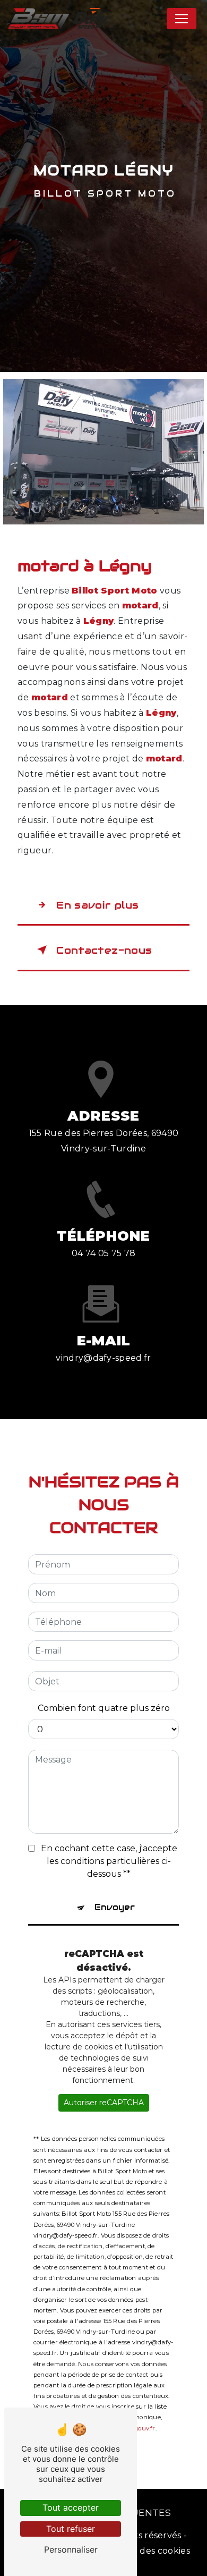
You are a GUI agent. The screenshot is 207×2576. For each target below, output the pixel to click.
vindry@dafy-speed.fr (103, 1358)
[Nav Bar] (182, 19)
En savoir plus (97, 905)
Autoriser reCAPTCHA (104, 2103)
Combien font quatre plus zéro (104, 1708)
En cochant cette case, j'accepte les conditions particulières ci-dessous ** (109, 1861)
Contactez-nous (104, 950)
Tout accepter (71, 2507)
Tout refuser (71, 2529)
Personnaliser (71, 2549)
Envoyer (115, 1907)
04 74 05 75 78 (103, 1253)
